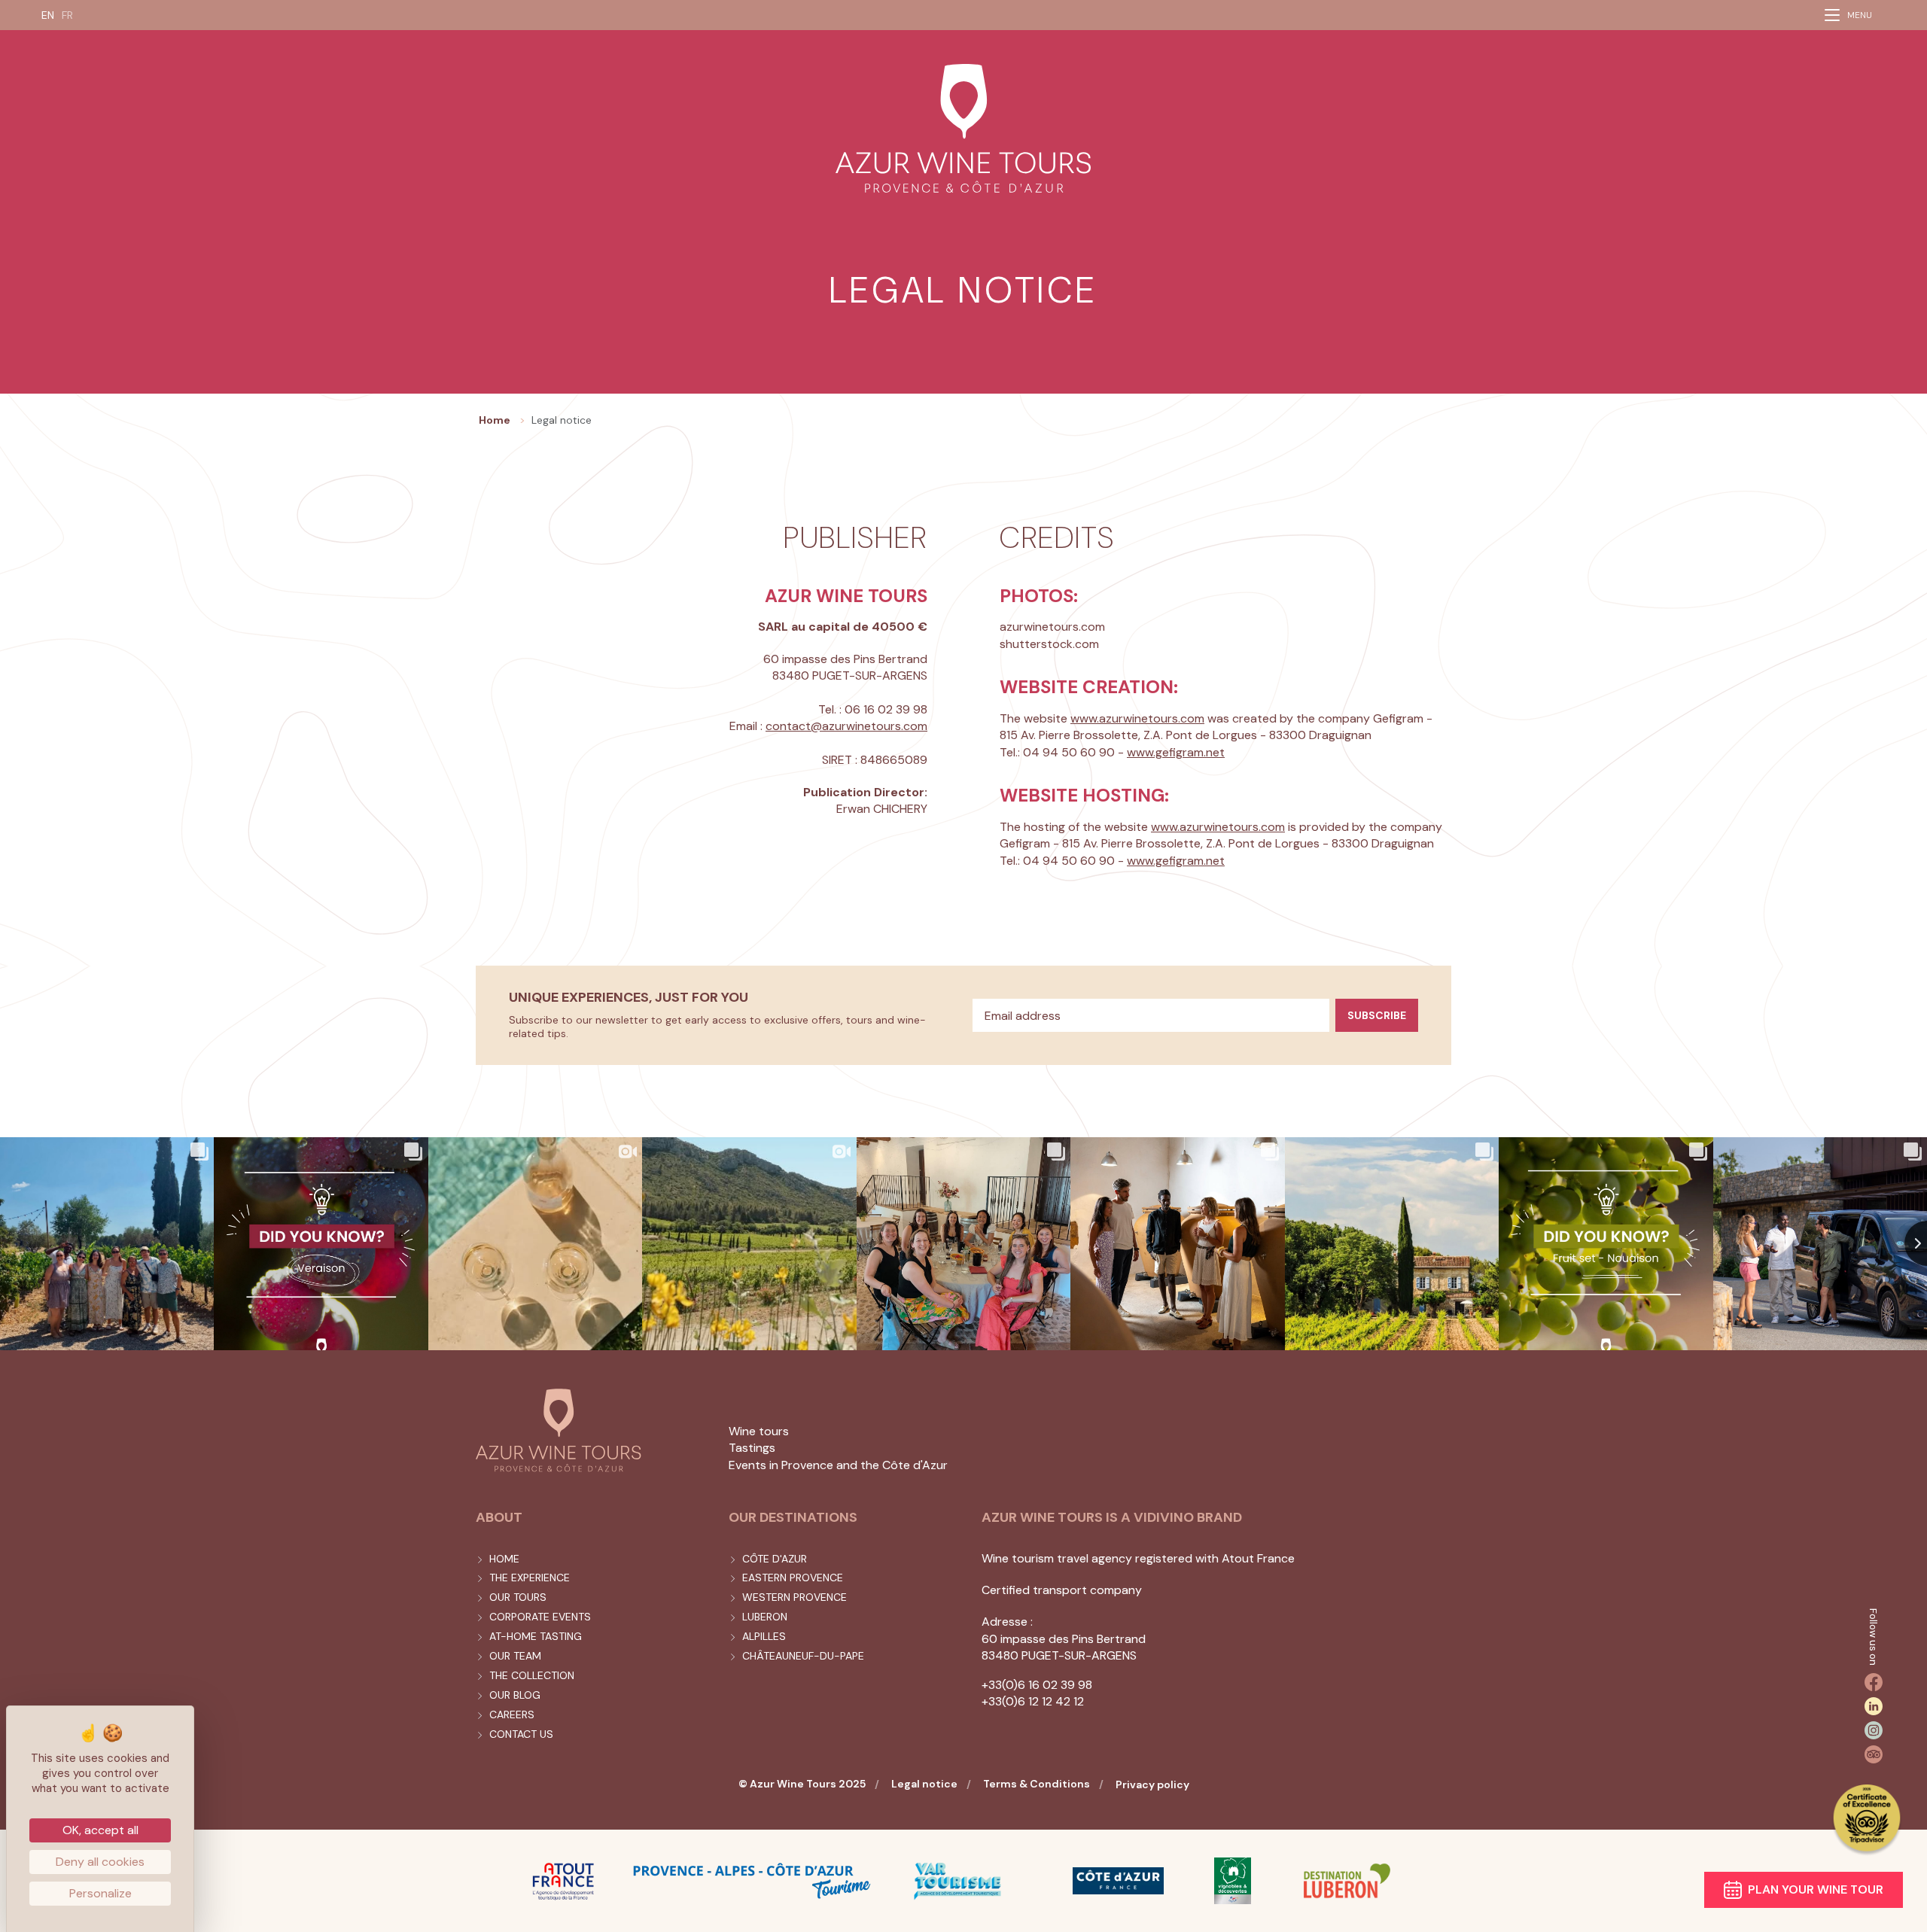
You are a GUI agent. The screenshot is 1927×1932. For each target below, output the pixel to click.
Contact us (521, 1734)
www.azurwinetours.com (1137, 718)
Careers (512, 1714)
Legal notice (924, 1784)
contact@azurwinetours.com (846, 726)
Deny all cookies (100, 1862)
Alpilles (764, 1636)
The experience (530, 1578)
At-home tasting (536, 1636)
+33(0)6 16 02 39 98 (1037, 1685)
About (499, 1517)
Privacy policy (1152, 1784)
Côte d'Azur (775, 1559)
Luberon (765, 1617)
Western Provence (795, 1597)
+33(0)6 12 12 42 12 (1033, 1701)
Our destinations (793, 1517)
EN (48, 15)
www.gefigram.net (1176, 752)
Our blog (515, 1695)
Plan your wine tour (1816, 1889)
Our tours (518, 1597)
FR (67, 15)
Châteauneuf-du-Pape (803, 1656)
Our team (515, 1656)
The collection (532, 1675)
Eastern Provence (793, 1578)
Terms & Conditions (1037, 1784)
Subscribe (1377, 1015)
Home (504, 1559)
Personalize (100, 1893)
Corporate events (540, 1617)
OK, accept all (100, 1830)
